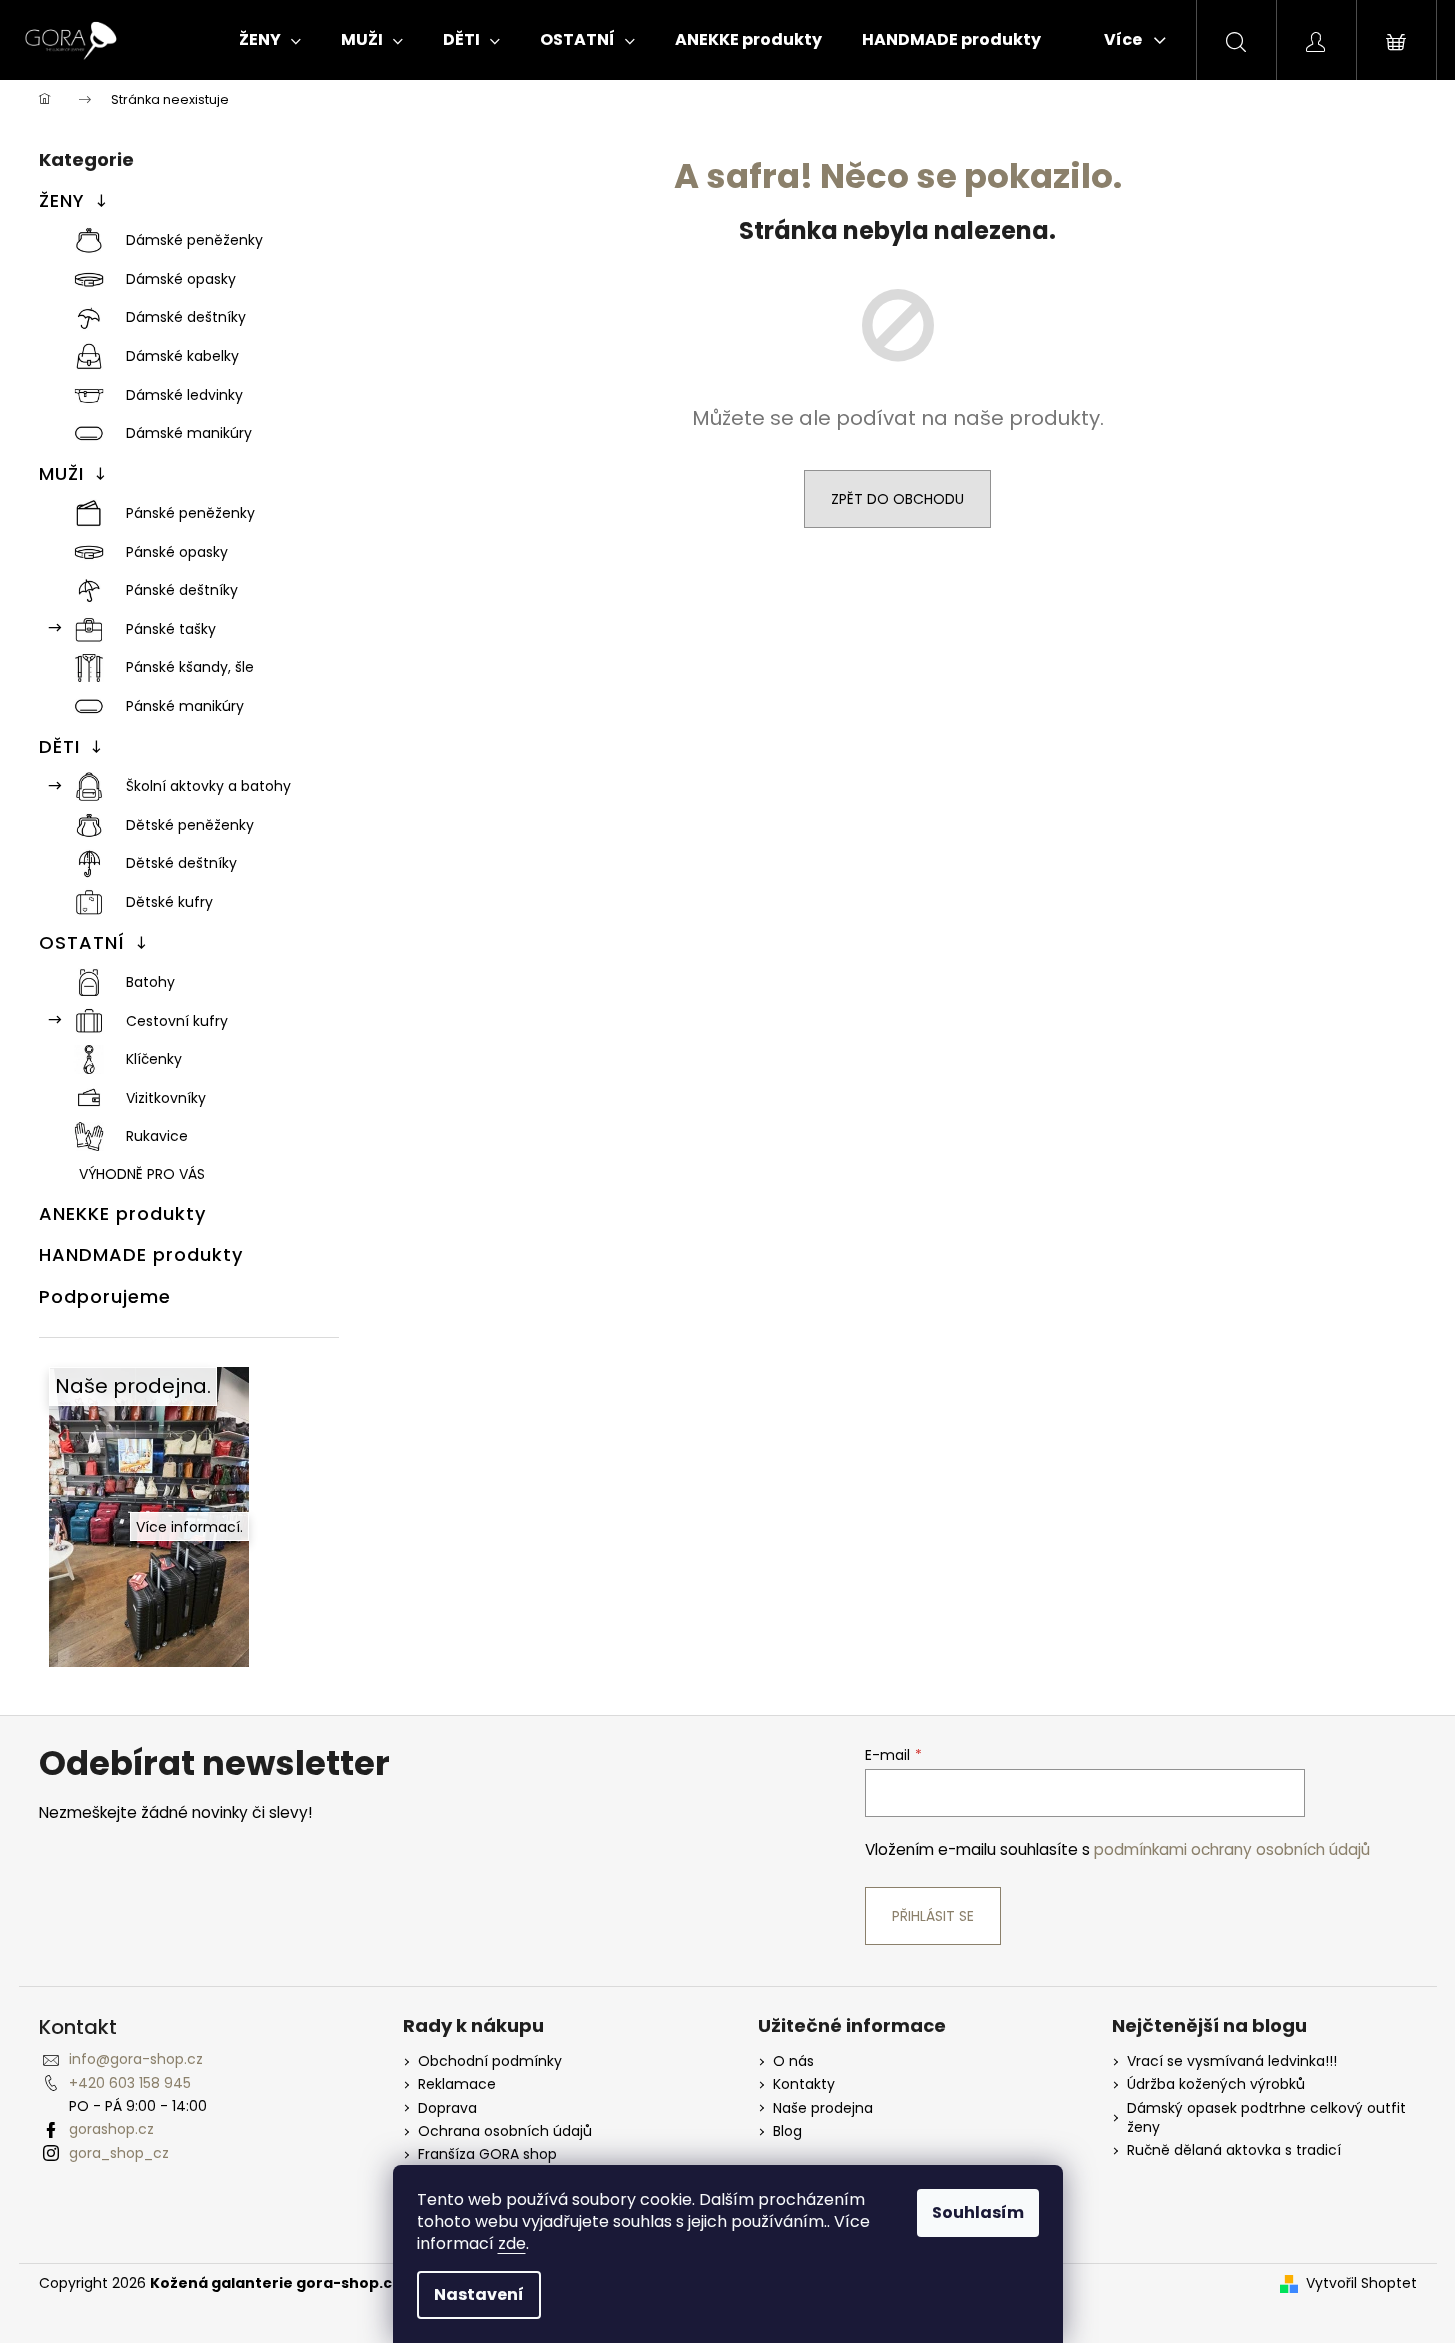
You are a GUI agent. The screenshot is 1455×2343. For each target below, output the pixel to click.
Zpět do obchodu (897, 499)
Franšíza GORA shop (487, 2154)
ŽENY (62, 200)
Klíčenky (154, 1059)
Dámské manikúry (189, 433)
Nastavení (479, 2294)
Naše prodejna (823, 2108)
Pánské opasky (177, 552)
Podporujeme (105, 1296)
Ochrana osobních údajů (505, 2131)
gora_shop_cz (119, 2153)
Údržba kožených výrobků (1216, 2084)
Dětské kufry (169, 902)
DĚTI (59, 746)
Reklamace (457, 2084)
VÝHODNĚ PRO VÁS (142, 1174)
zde (512, 2243)
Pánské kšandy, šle (190, 667)
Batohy (150, 982)
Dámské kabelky (182, 356)
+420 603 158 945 (130, 2083)
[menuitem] (270, 40)
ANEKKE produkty (122, 1213)
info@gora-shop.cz (136, 2059)
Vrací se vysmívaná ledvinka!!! (1232, 2061)
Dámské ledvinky (184, 395)
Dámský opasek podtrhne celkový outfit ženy (1266, 2118)
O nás (793, 2061)
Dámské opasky (181, 279)
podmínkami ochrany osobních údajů (1232, 1849)
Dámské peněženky (194, 240)
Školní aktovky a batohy (208, 786)
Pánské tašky (171, 629)
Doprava (447, 2108)
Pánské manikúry (185, 706)
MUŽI (61, 473)
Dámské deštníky (186, 317)
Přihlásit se (933, 1916)
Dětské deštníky (181, 863)
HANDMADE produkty (141, 1254)
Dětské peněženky (190, 825)
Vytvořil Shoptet (1361, 2283)
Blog (787, 2131)
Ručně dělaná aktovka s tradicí (1234, 2150)
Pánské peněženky (190, 513)
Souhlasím (978, 2212)
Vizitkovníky (166, 1098)
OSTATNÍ (82, 942)
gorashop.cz (111, 2129)
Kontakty (804, 2084)
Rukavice (157, 1136)
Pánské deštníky (182, 590)
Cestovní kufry (177, 1021)
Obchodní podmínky (490, 2061)
